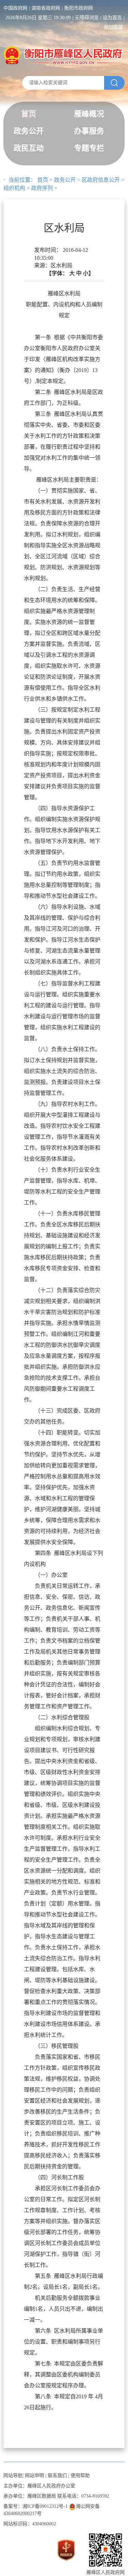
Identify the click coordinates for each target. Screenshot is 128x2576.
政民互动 (29, 148)
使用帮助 (80, 2476)
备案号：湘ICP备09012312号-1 (35, 2506)
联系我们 (57, 2476)
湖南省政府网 (46, 8)
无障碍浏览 (87, 18)
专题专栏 (89, 148)
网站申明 (34, 2476)
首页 (29, 114)
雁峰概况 (89, 114)
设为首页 (112, 18)
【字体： (70, 273)
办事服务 (89, 131)
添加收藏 (113, 27)
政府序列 (42, 188)
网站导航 (13, 2476)
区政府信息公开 (101, 180)
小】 (88, 273)
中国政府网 (15, 8)
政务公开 (29, 131)
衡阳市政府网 (79, 8)
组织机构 (14, 188)
